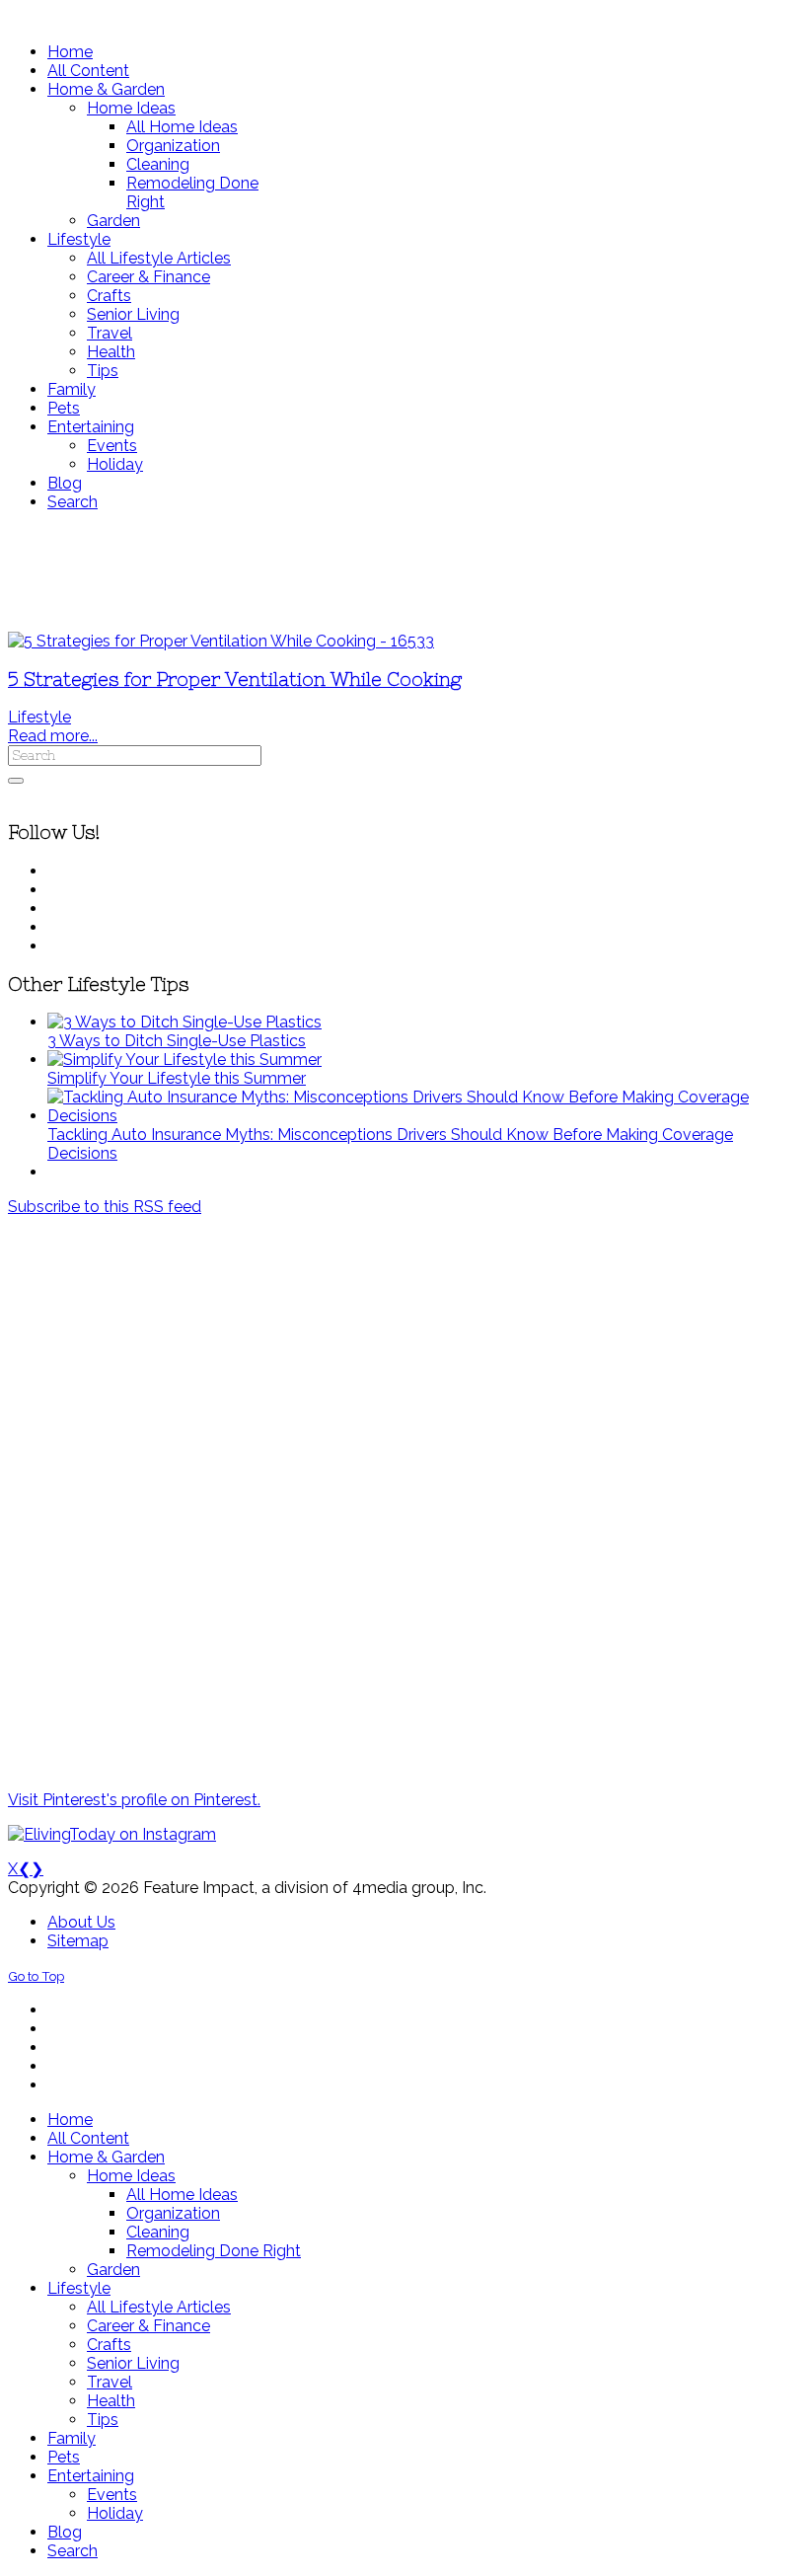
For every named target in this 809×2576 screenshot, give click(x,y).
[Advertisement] (404, 571)
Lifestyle (39, 717)
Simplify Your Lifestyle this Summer (177, 1078)
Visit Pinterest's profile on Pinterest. (134, 1800)
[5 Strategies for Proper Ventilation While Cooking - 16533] (221, 641)
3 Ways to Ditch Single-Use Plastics (177, 1041)
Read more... (53, 736)
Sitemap (78, 1941)
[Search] (16, 781)
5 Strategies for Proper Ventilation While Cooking (235, 680)
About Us (81, 1922)
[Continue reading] (184, 1022)
